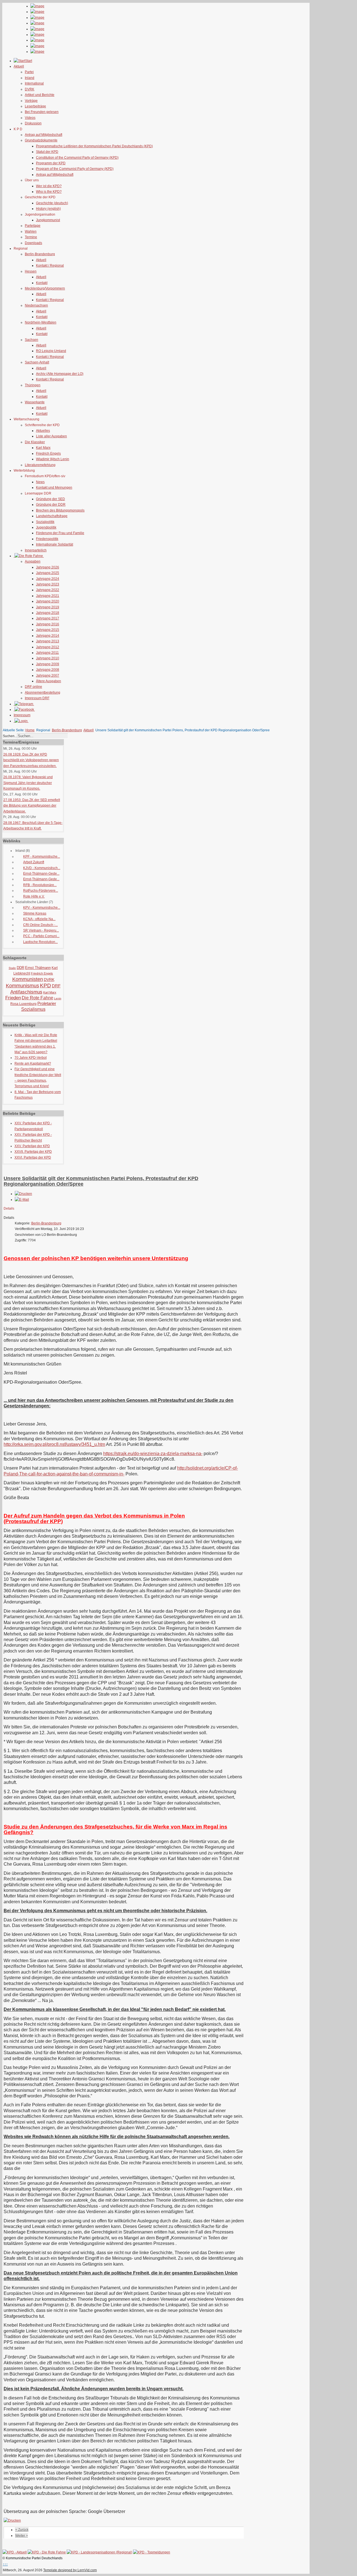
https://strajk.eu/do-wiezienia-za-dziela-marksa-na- (153, 1454)
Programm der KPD (51, 163)
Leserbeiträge (35, 106)
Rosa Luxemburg (23, 1004)
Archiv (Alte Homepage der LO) (60, 374)
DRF (56, 986)
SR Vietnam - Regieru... (41, 930)
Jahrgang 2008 (48, 670)
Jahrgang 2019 (48, 607)
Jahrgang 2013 (48, 641)
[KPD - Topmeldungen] (152, 2552)
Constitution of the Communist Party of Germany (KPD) (77, 158)
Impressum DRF (37, 698)
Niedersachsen (36, 305)
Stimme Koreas (35, 913)
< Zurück (22, 2530)
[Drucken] (23, 1194)
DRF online (33, 687)
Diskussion (33, 123)
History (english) (48, 209)
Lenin (58, 998)
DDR (20, 968)
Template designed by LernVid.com (70, 2570)
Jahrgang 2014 (48, 636)
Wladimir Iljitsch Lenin (53, 459)
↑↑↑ (5, 2564)
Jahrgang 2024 (48, 579)
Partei (29, 72)
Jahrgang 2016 (48, 624)
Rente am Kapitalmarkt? (33, 1063)
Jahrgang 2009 (48, 664)
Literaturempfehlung (40, 465)
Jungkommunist (48, 220)
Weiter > (22, 2536)
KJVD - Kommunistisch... (42, 868)
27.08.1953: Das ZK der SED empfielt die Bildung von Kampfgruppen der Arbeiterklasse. (32, 806)
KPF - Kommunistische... (42, 857)
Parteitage (33, 226)
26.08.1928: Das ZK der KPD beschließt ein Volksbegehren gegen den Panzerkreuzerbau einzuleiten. (31, 760)
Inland (30, 78)
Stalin (12, 968)
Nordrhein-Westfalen (41, 322)
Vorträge (31, 101)
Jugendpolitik (46, 527)
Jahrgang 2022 (48, 590)
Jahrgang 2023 (48, 584)
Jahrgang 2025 (48, 573)
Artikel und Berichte (40, 95)
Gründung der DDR (51, 505)
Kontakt (42, 283)
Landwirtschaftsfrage (52, 516)
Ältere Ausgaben (49, 681)
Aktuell (41, 260)
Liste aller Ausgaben (51, 436)
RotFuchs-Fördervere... (41, 891)
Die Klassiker (35, 442)
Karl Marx (43, 448)
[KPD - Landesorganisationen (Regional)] (99, 2552)
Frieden (13, 998)
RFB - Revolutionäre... (40, 885)
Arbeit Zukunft (34, 862)
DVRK (30, 89)
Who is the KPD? (49, 192)
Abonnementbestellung (43, 693)
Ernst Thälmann (38, 968)
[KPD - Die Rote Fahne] (47, 2552)
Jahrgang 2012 (48, 647)
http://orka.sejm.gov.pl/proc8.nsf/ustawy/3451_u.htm (54, 1444)
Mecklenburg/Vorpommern (45, 288)
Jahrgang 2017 (48, 618)
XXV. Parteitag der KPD (32, 1146)
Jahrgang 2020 (48, 601)
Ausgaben (33, 561)
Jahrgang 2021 (48, 596)
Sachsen (32, 340)
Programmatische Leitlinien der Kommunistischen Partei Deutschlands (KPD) (94, 146)
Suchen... (10, 736)
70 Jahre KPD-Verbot (31, 1058)
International (34, 83)
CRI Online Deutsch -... (40, 925)
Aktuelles (43, 431)
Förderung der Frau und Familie (60, 533)
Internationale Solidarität (55, 544)
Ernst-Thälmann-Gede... (41, 874)
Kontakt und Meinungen (54, 488)
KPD (45, 986)
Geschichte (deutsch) (52, 203)
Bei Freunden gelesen (42, 112)
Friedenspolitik (47, 539)
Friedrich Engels (48, 454)
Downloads (33, 243)
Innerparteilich (36, 550)
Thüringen (33, 385)
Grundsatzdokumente (41, 140)
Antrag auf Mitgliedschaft (44, 135)
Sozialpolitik (45, 522)
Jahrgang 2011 (47, 653)
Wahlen (31, 231)
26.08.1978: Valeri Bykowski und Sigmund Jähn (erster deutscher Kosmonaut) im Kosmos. (28, 783)
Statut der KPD (47, 152)
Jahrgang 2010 (48, 658)
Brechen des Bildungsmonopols (60, 510)
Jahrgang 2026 (48, 567)
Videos (30, 118)
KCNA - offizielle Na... (39, 919)
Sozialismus (33, 1009)
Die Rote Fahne (38, 998)
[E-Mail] (22, 1200)
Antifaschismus (26, 992)
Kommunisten (28, 979)
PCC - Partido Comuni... (41, 936)
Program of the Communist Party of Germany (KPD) (75, 169)
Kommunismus (22, 986)
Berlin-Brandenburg (40, 254)
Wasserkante (35, 402)
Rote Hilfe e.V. (34, 896)
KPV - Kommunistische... (42, 908)
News (40, 482)
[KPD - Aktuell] (15, 2552)
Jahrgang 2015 (48, 630)
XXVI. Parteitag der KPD (33, 1157)
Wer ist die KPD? (49, 186)
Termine (31, 237)
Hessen (31, 271)
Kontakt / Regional (50, 266)
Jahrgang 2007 (48, 676)
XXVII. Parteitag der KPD (33, 1152)
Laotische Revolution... (40, 942)
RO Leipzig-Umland (51, 351)
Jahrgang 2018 (48, 613)
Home (30, 730)
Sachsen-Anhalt (37, 362)
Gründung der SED (50, 499)
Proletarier (47, 1003)
